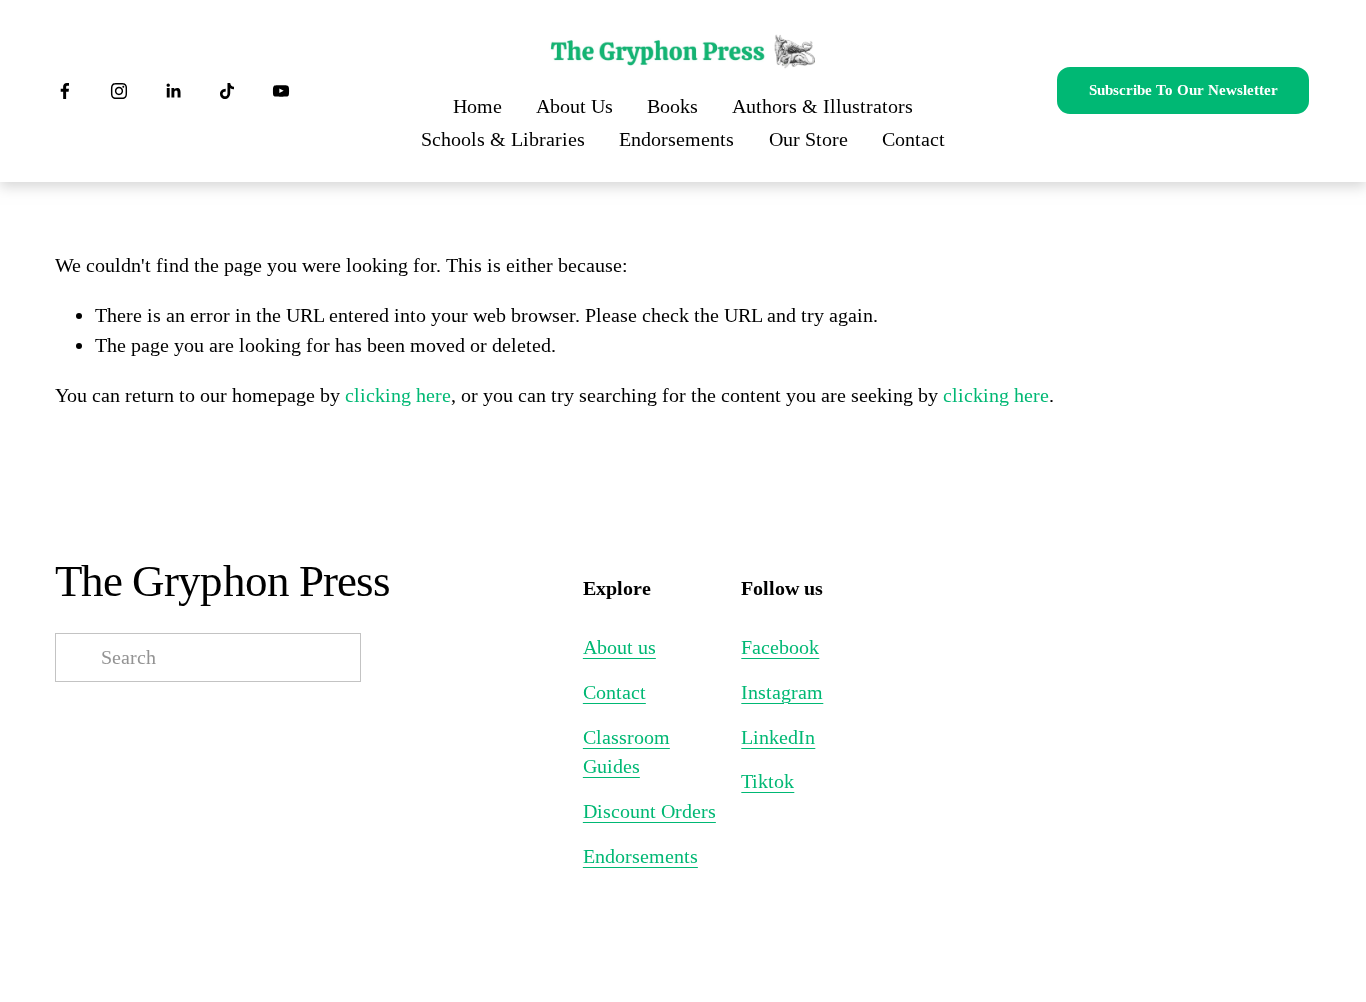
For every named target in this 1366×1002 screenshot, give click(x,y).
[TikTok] (227, 91)
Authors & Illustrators (822, 106)
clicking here (398, 395)
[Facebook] (65, 91)
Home (477, 106)
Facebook (780, 647)
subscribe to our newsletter (1183, 90)
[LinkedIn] (173, 91)
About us (619, 647)
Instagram (782, 692)
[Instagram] (119, 91)
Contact (913, 139)
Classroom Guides (626, 752)
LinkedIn (778, 737)
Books (672, 106)
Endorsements (676, 139)
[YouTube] (281, 91)
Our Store (808, 139)
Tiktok (767, 781)
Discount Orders (649, 811)
